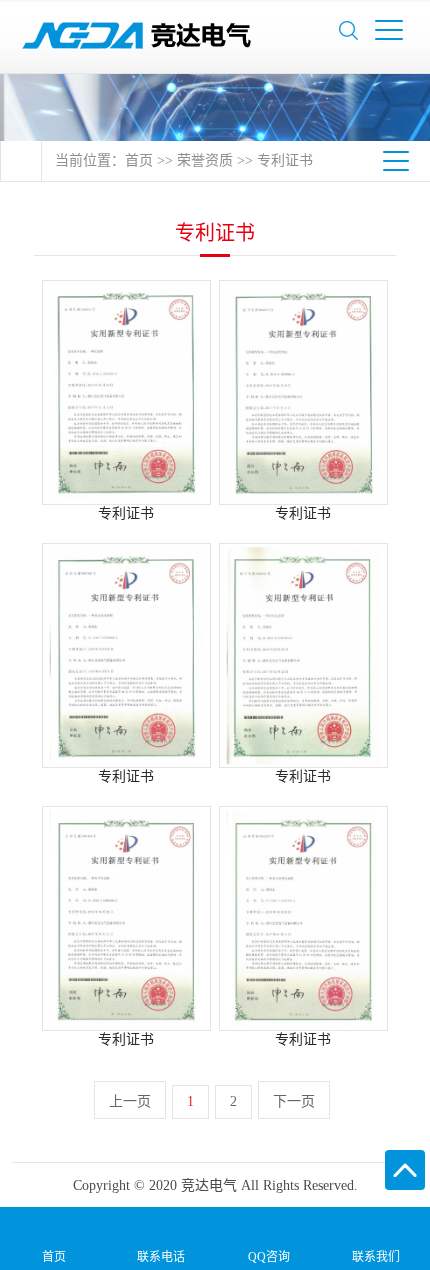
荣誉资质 (205, 160)
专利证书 (285, 160)
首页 (139, 160)
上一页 (130, 1101)
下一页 (294, 1101)
